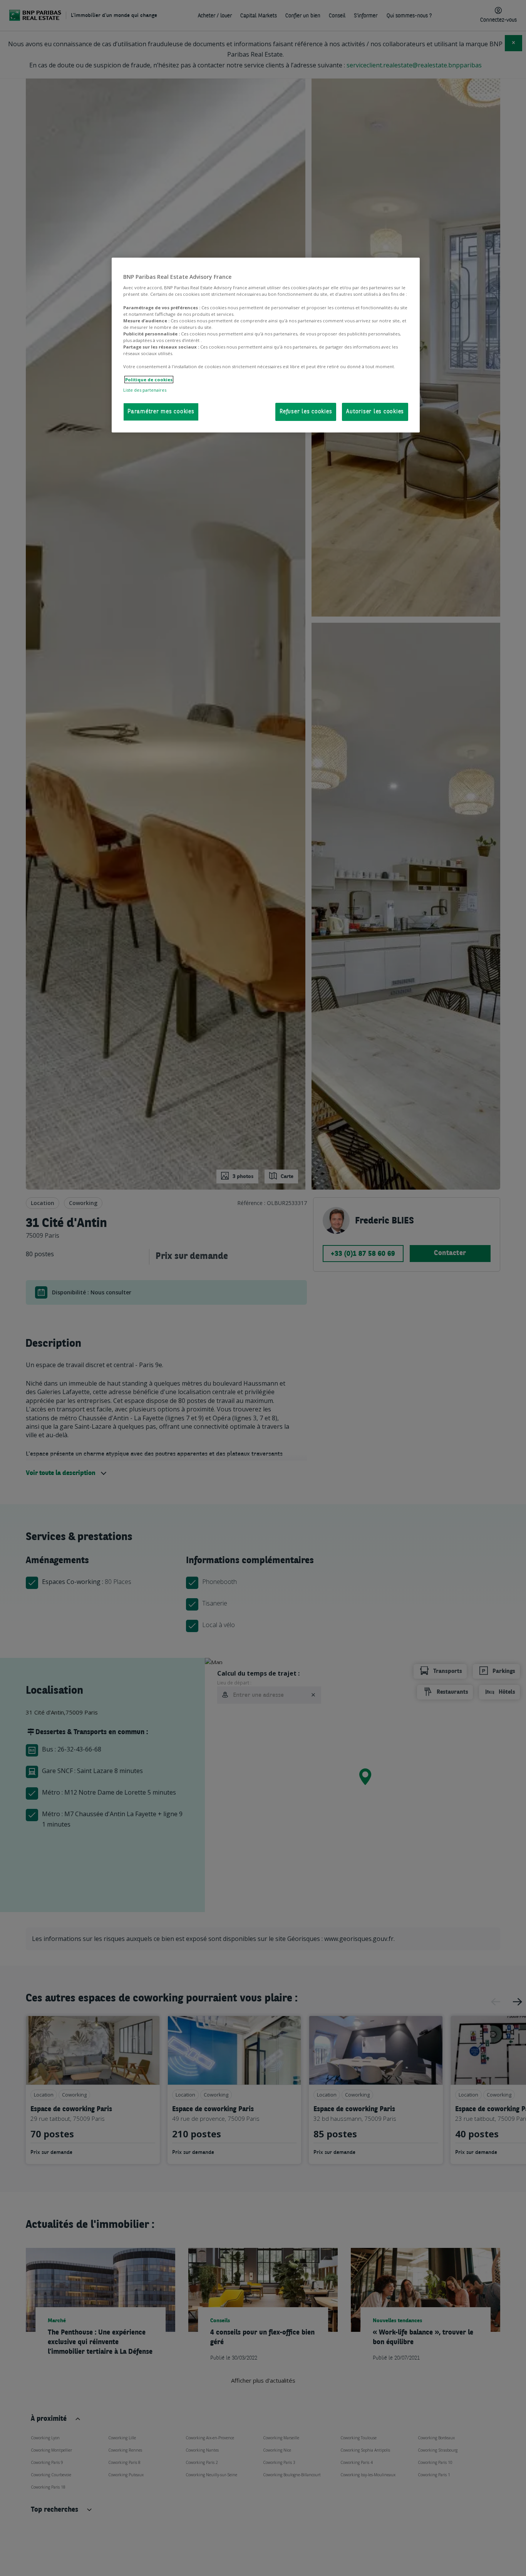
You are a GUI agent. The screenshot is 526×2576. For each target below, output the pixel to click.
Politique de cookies (149, 380)
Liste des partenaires (145, 390)
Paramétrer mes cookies (161, 412)
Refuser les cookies (306, 412)
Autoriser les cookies (375, 412)
